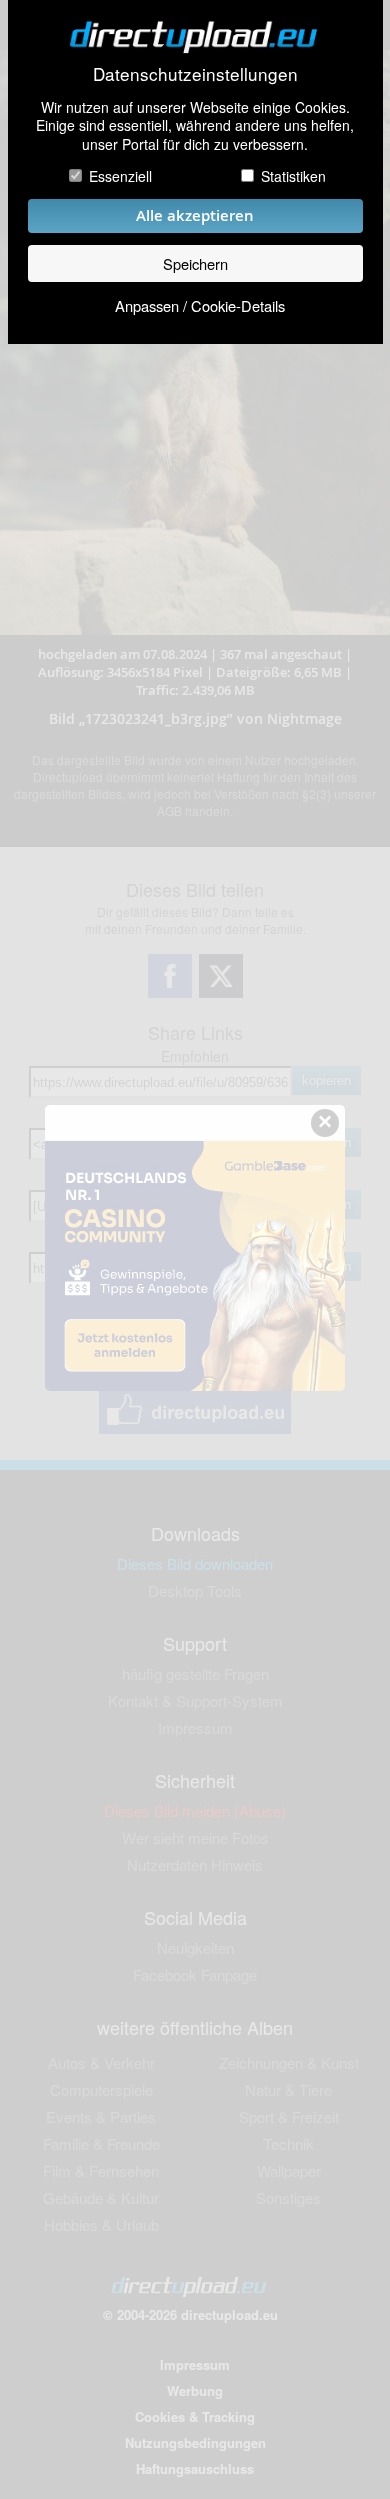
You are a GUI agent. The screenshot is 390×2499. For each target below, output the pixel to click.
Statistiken (293, 176)
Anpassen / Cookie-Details (200, 305)
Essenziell (120, 176)
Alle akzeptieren (195, 215)
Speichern (195, 263)
